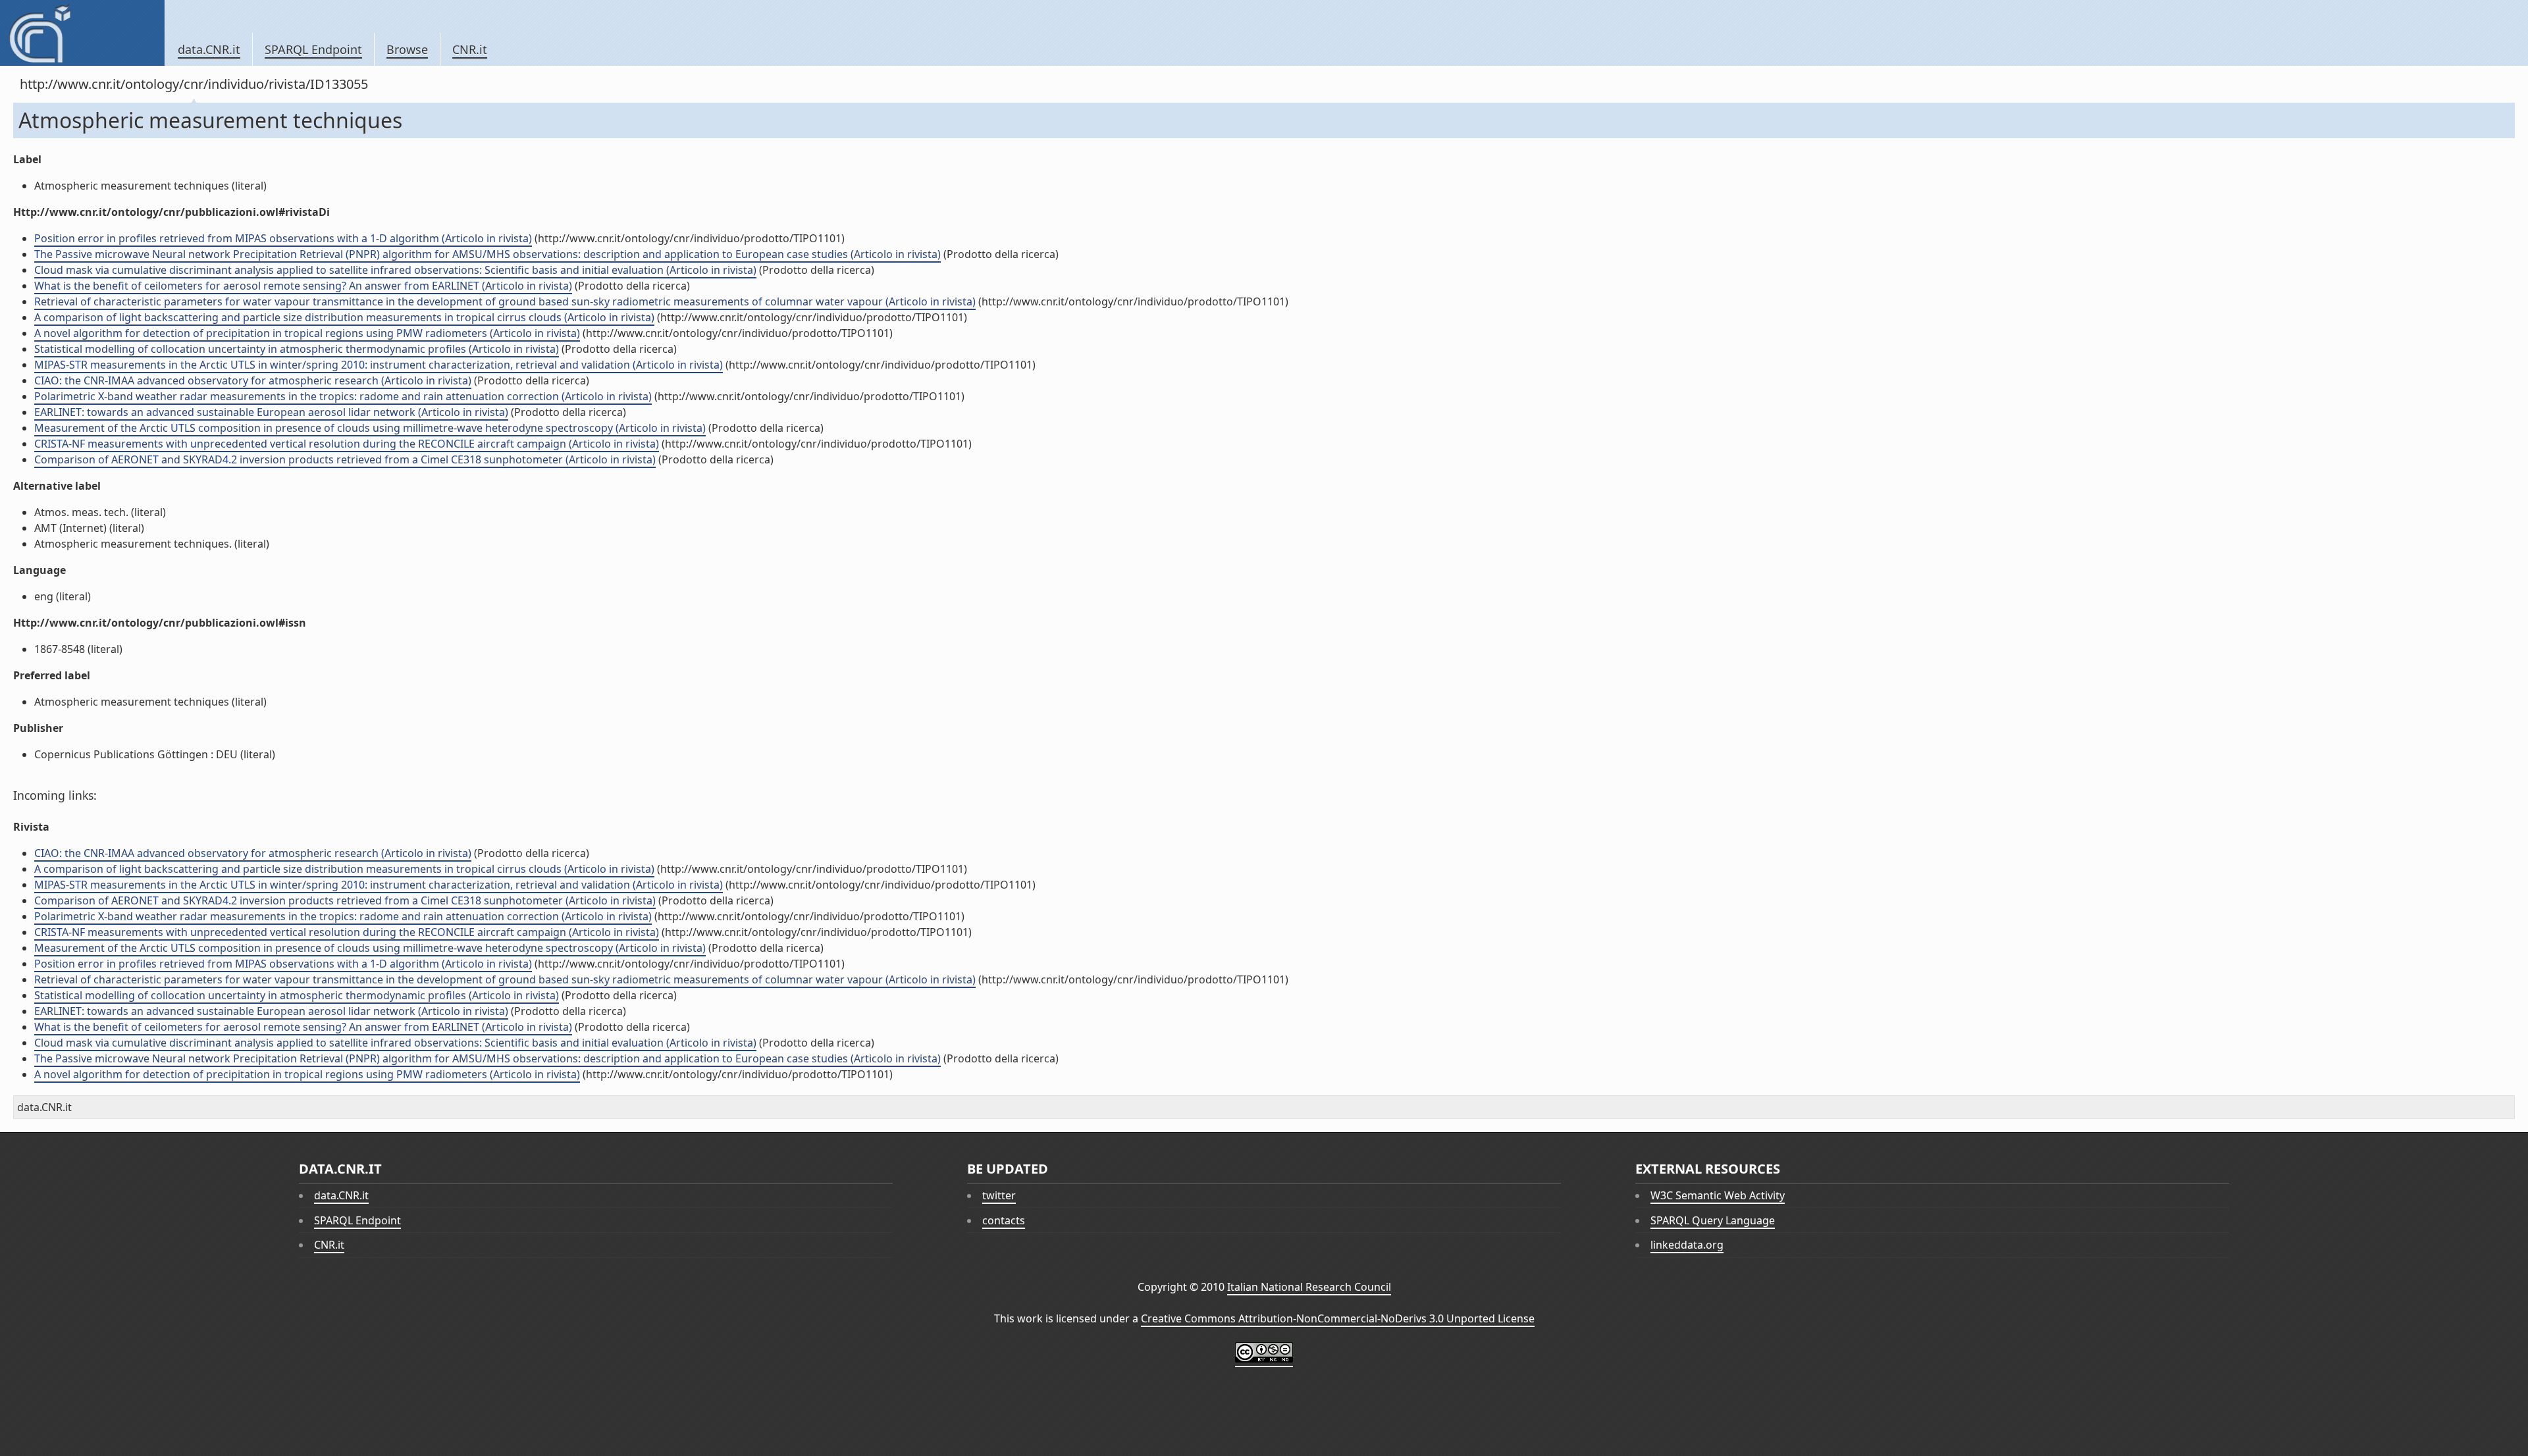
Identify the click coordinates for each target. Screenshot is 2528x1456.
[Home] (82, 33)
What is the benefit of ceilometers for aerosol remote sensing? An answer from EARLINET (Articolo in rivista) (303, 286)
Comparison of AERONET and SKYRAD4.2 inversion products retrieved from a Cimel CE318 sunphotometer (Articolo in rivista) (345, 459)
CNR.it (470, 49)
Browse (407, 49)
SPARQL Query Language (1713, 1220)
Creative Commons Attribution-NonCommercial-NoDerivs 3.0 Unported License (1338, 1318)
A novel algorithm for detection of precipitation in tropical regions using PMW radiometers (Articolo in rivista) (307, 333)
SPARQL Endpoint (313, 49)
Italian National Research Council (1309, 1287)
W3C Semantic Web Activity (1718, 1195)
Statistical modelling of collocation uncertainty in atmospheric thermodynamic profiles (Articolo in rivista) (297, 349)
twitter (999, 1195)
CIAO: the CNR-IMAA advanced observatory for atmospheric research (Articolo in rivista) (253, 380)
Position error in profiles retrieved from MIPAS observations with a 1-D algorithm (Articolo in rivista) (283, 238)
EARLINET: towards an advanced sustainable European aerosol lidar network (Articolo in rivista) (271, 412)
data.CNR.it (209, 49)
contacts (1004, 1220)
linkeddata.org (1687, 1245)
